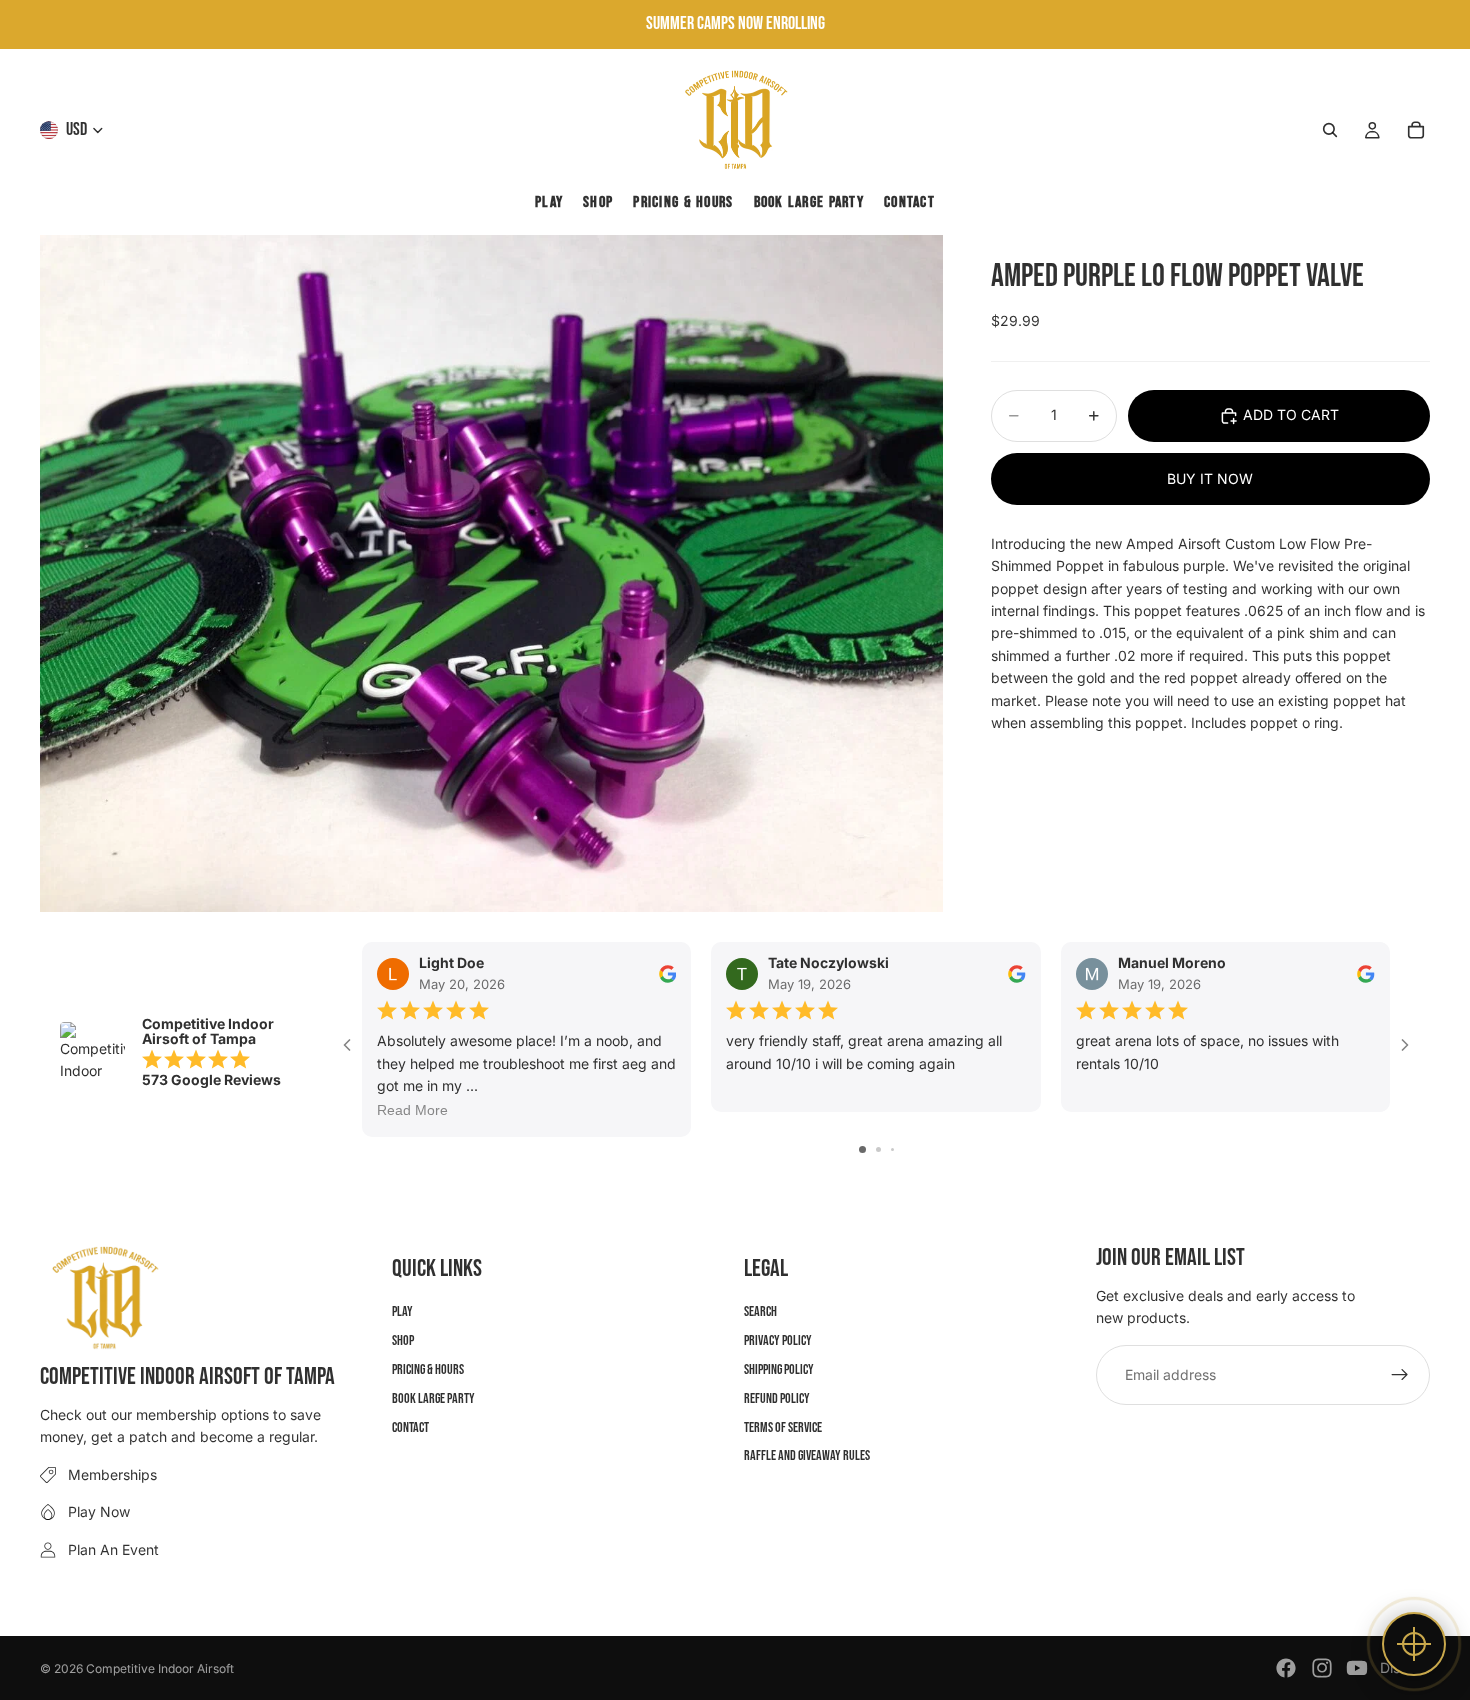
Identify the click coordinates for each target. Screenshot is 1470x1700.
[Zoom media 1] (491, 573)
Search (760, 1312)
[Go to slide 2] (878, 1149)
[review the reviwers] (668, 974)
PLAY (402, 1312)
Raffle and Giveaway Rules (807, 1456)
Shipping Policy (779, 1369)
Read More (412, 1111)
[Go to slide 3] (892, 1149)
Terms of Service (783, 1427)
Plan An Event (113, 1549)
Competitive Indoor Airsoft (160, 1668)
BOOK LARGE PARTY (433, 1398)
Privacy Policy (778, 1340)
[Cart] (1416, 130)
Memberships (112, 1474)
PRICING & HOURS (428, 1369)
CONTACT (410, 1427)
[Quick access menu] (1414, 1644)
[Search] (1330, 130)
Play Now (99, 1511)
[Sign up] (1400, 1375)
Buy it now (1210, 478)
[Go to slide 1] (862, 1149)
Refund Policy (777, 1398)
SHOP (403, 1340)
